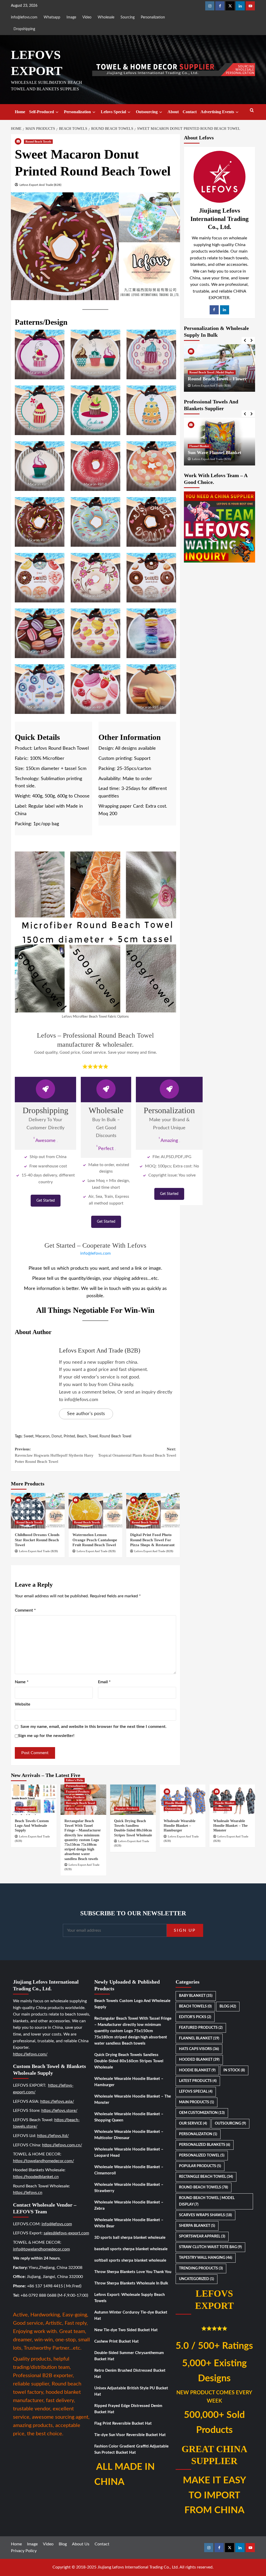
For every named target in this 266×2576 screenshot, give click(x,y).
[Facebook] (220, 6)
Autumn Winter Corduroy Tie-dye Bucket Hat (131, 2315)
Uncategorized (25, 1809)
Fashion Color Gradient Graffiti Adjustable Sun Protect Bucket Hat (131, 2449)
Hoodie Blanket (175, 1803)
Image (71, 17)
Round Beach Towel (115, 1436)
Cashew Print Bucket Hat (117, 2341)
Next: (137, 1452)
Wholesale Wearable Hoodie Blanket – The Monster (230, 1826)
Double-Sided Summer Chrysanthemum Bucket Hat (129, 2356)
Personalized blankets (205, 2145)
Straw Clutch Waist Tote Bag (210, 2247)
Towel (93, 1436)
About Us (81, 2544)
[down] (57, 112)
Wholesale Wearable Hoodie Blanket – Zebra (129, 2205)
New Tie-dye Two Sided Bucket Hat (126, 2330)
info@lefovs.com (24, 17)
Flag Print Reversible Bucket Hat (123, 2423)
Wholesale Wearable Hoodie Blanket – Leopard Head (129, 2152)
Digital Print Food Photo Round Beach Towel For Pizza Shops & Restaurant (152, 1540)
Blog (228, 2006)
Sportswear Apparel (202, 2236)
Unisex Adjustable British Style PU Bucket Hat (131, 2391)
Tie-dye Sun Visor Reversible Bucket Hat (130, 2435)
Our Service (193, 2124)
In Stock (234, 2070)
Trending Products (201, 2268)
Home (20, 112)
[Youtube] (250, 6)
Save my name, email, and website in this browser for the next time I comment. (94, 1727)
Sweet (29, 1436)
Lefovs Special (113, 112)
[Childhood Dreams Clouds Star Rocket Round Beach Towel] (38, 1511)
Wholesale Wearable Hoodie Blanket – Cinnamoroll (129, 2170)
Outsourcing (147, 112)
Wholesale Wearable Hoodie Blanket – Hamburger (179, 1826)
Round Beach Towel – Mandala (219, 379)
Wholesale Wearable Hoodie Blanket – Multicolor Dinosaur (129, 2135)
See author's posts (86, 1414)
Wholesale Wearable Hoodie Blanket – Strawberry (129, 2188)
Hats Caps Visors (199, 2049)
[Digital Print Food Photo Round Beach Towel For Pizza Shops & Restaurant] (153, 1511)
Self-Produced (42, 112)
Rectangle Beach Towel (80, 1803)
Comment (25, 1610)
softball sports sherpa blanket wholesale (130, 2260)
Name (22, 1682)
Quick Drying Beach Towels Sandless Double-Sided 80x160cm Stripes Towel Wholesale (129, 2061)
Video (87, 17)
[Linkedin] (240, 6)
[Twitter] (230, 6)
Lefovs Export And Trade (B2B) (40, 185)
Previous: (54, 1455)
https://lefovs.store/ (59, 2111)
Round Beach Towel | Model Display (212, 372)
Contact (190, 112)
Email (104, 1682)
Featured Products (78, 1791)
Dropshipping (24, 29)
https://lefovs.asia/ (57, 2101)
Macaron (42, 1436)
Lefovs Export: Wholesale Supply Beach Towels (129, 2298)
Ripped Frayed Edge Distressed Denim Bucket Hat (128, 2409)
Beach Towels (195, 2006)
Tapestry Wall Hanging (206, 2258)
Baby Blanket (196, 1996)
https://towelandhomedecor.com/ (44, 2161)
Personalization (153, 17)
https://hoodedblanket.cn (36, 2177)
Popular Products (127, 1809)
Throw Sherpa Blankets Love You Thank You (133, 2272)
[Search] (252, 110)
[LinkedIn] (225, 310)
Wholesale (106, 17)
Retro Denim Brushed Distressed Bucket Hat (130, 2374)
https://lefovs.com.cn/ (62, 2145)
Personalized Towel (202, 2155)
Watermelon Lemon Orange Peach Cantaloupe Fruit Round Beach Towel (95, 1540)
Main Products (75, 1797)
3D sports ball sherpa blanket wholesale (130, 2238)
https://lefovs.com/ (30, 2054)
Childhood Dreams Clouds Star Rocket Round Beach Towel (37, 1540)
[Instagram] (210, 6)
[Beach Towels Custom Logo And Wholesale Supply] (34, 1800)
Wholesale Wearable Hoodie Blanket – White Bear (129, 2223)
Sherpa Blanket (197, 2226)
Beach (82, 1436)
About (173, 112)
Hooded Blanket (199, 2060)
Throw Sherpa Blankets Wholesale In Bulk (131, 2283)
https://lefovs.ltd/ (53, 2136)
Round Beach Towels (38, 141)
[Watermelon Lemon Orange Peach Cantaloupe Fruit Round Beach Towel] (95, 1511)
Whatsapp (52, 17)
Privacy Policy (24, 2551)
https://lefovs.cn (28, 2193)
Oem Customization (202, 2113)
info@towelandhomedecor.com (41, 2249)
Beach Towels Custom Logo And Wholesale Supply (32, 1826)
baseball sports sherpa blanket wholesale (131, 2249)
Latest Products (198, 2081)
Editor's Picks (75, 1780)
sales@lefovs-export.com (66, 2233)
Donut (57, 1436)
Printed (69, 1436)
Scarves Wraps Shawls (205, 2215)
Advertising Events (217, 112)
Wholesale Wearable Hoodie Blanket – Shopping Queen (129, 2117)
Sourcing (128, 17)
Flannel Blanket (199, 440)
